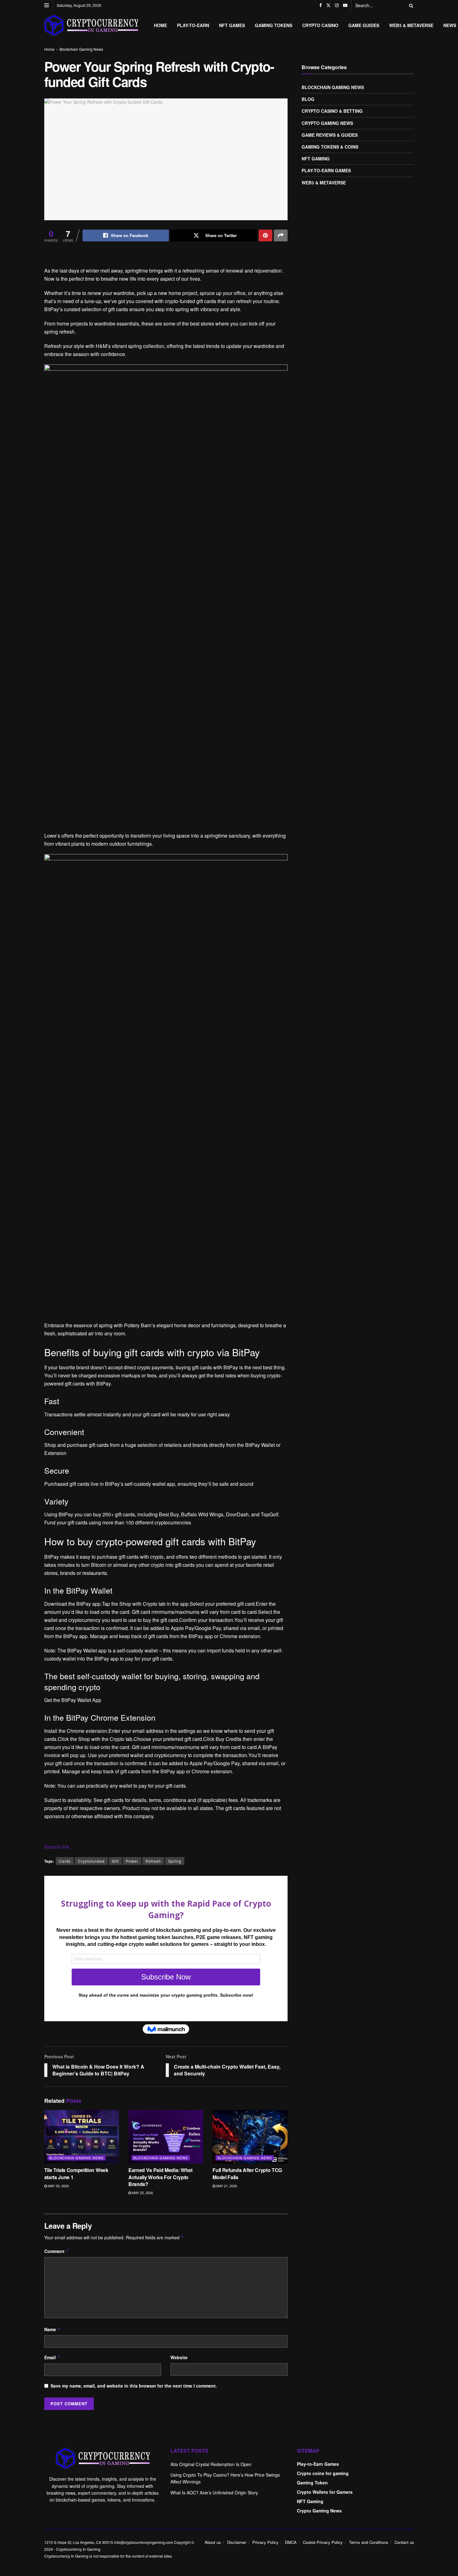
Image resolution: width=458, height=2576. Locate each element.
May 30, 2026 (58, 2186)
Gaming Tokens (274, 25)
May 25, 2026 (142, 2193)
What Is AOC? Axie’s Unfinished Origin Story (214, 2493)
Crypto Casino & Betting (332, 111)
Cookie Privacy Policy (323, 2542)
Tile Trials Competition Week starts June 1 (76, 2173)
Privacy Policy (265, 2542)
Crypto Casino (320, 25)
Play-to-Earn (193, 25)
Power (132, 1861)
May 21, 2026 (226, 2186)
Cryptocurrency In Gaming (78, 2549)
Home (160, 25)
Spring (175, 1861)
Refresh (153, 1861)
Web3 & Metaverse (411, 25)
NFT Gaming (316, 159)
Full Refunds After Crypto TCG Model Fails (247, 2173)
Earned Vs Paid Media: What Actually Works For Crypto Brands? (160, 2177)
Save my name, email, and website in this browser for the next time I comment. (134, 2386)
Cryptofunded (91, 1861)
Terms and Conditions (369, 2542)
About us (213, 2542)
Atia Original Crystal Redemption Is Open (211, 2464)
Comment (57, 2251)
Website (179, 2357)
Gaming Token (312, 2483)
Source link (57, 1847)
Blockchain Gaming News (81, 49)
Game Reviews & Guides (330, 135)
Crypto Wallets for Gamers (325, 2492)
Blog (308, 99)
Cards (65, 1861)
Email (52, 2357)
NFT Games (232, 25)
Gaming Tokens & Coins (330, 147)
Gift (115, 1861)
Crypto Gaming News (327, 123)
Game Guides (364, 25)
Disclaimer (237, 2542)
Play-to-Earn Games (326, 170)
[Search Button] (410, 5)
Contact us (404, 2542)
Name (52, 2329)
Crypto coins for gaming (323, 2473)
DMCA (291, 2542)
